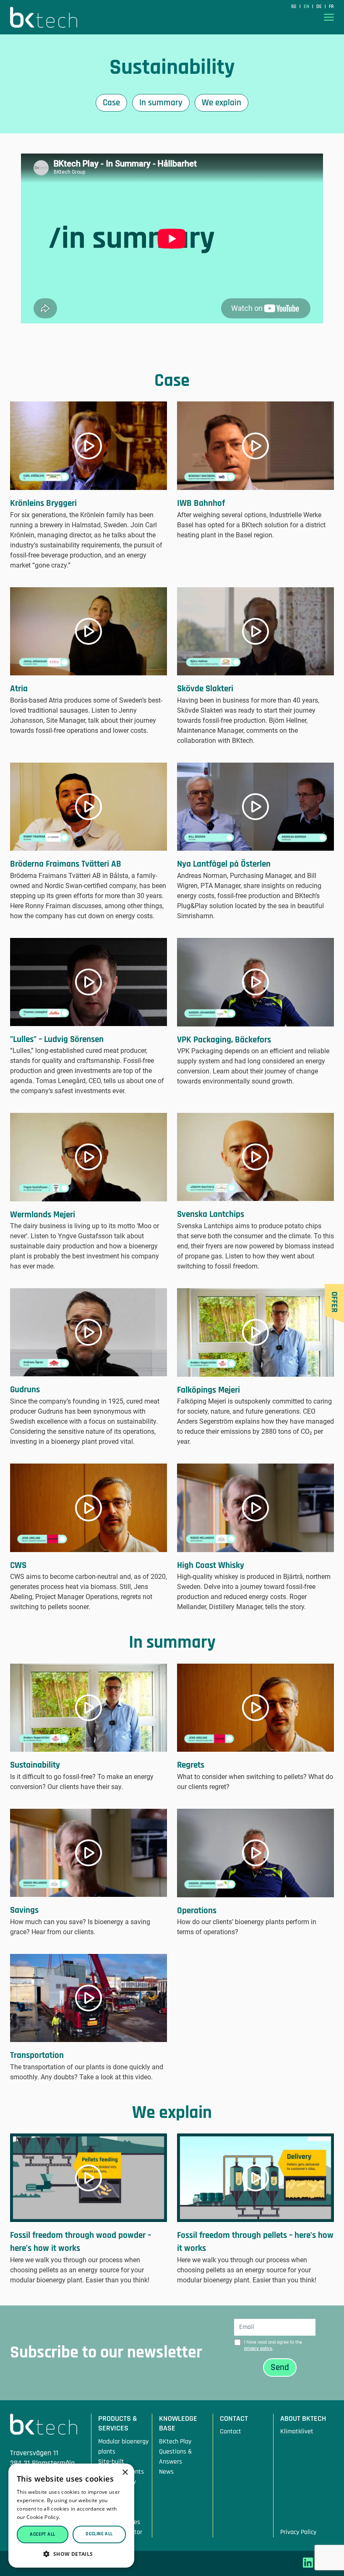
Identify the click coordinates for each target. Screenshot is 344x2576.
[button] (71, 2554)
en (307, 7)
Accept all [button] (42, 2534)
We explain (222, 103)
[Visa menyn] (329, 17)
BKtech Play (175, 2442)
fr (331, 7)
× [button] (125, 2473)
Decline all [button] (99, 2534)
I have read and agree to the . (273, 2345)
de (320, 7)
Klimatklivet (297, 2431)
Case (111, 103)
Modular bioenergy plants (123, 2447)
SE (294, 7)
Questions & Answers (176, 2457)
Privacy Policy (298, 2532)
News (166, 2472)
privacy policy (258, 2348)
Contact (231, 2431)
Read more (75, 2517)
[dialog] (71, 2516)
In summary (161, 103)
